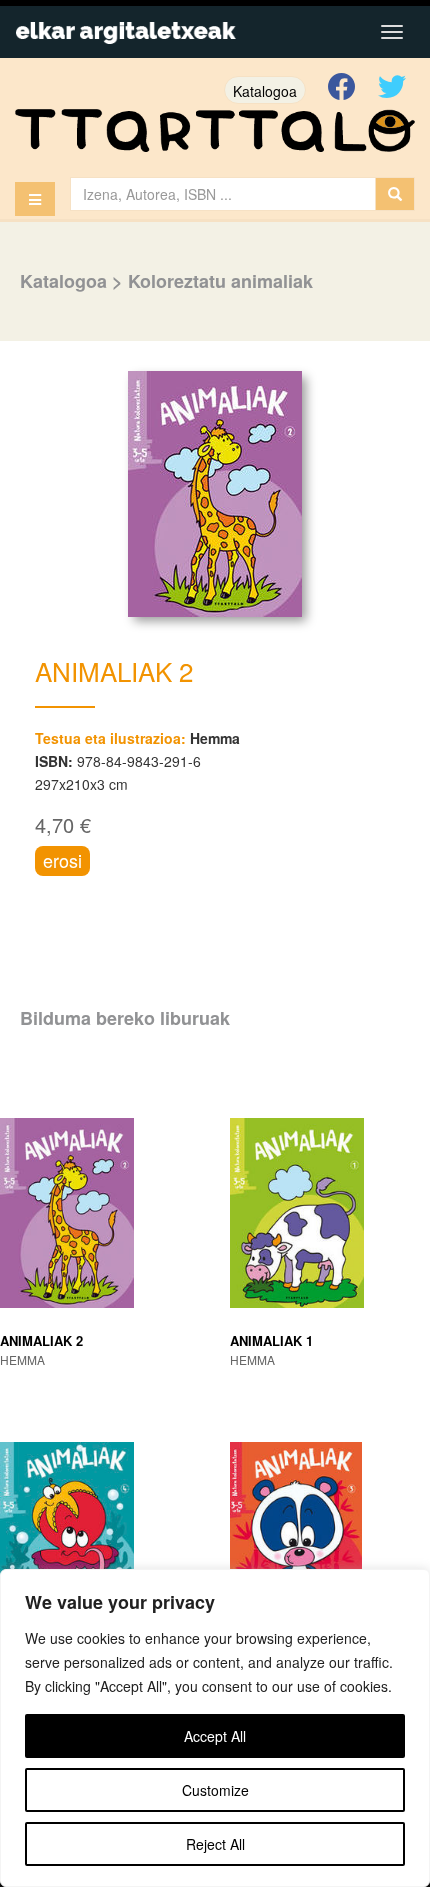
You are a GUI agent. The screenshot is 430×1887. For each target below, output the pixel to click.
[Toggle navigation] (392, 32)
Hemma (215, 738)
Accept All (215, 1736)
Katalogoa (265, 91)
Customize (215, 1790)
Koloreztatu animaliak (220, 281)
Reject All (215, 1844)
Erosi (62, 860)
